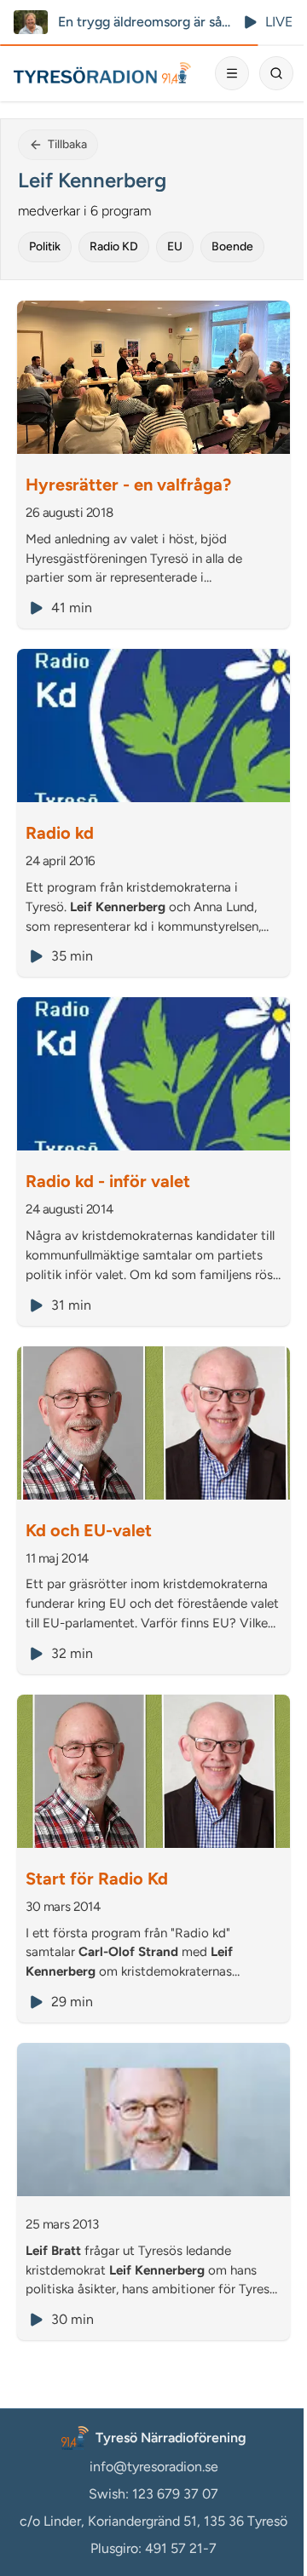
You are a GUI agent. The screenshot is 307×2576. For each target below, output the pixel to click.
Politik (45, 247)
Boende (232, 247)
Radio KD (114, 247)
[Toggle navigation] (232, 73)
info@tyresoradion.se (154, 2467)
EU (175, 247)
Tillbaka (67, 144)
